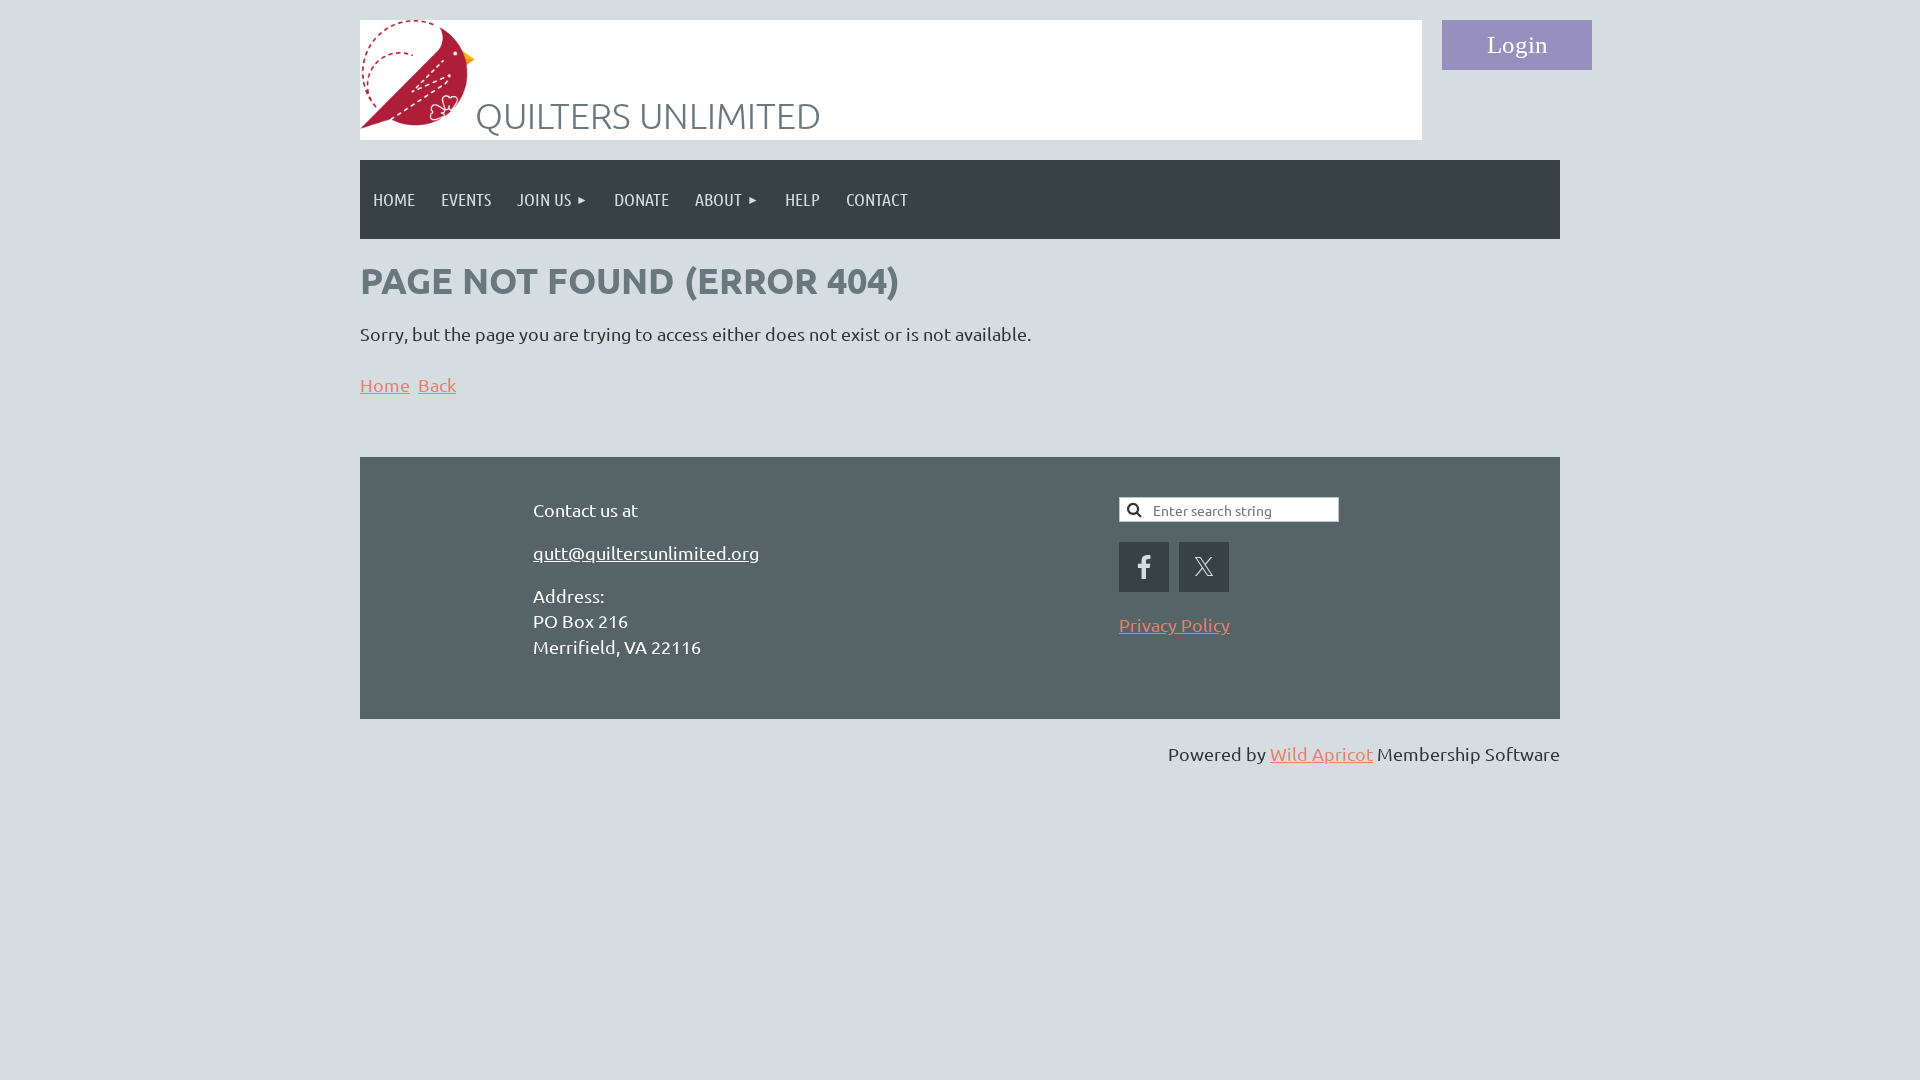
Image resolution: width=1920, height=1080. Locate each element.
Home (385, 384)
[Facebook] (1144, 567)
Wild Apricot (1321, 753)
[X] (1204, 567)
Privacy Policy (1174, 624)
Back (437, 384)
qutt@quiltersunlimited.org (646, 552)
